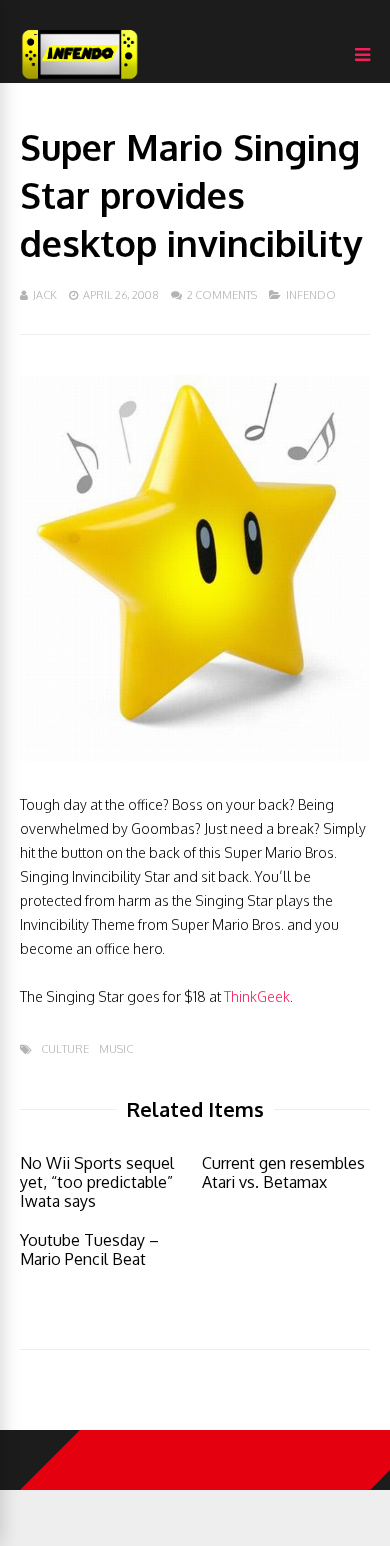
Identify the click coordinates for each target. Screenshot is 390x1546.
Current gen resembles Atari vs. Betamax (283, 1172)
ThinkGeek (257, 996)
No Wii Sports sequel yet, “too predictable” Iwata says (97, 1182)
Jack (45, 295)
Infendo (311, 295)
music (116, 1049)
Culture (65, 1049)
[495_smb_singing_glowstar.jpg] (195, 756)
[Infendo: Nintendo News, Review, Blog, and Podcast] (80, 78)
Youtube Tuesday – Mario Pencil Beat (89, 1249)
